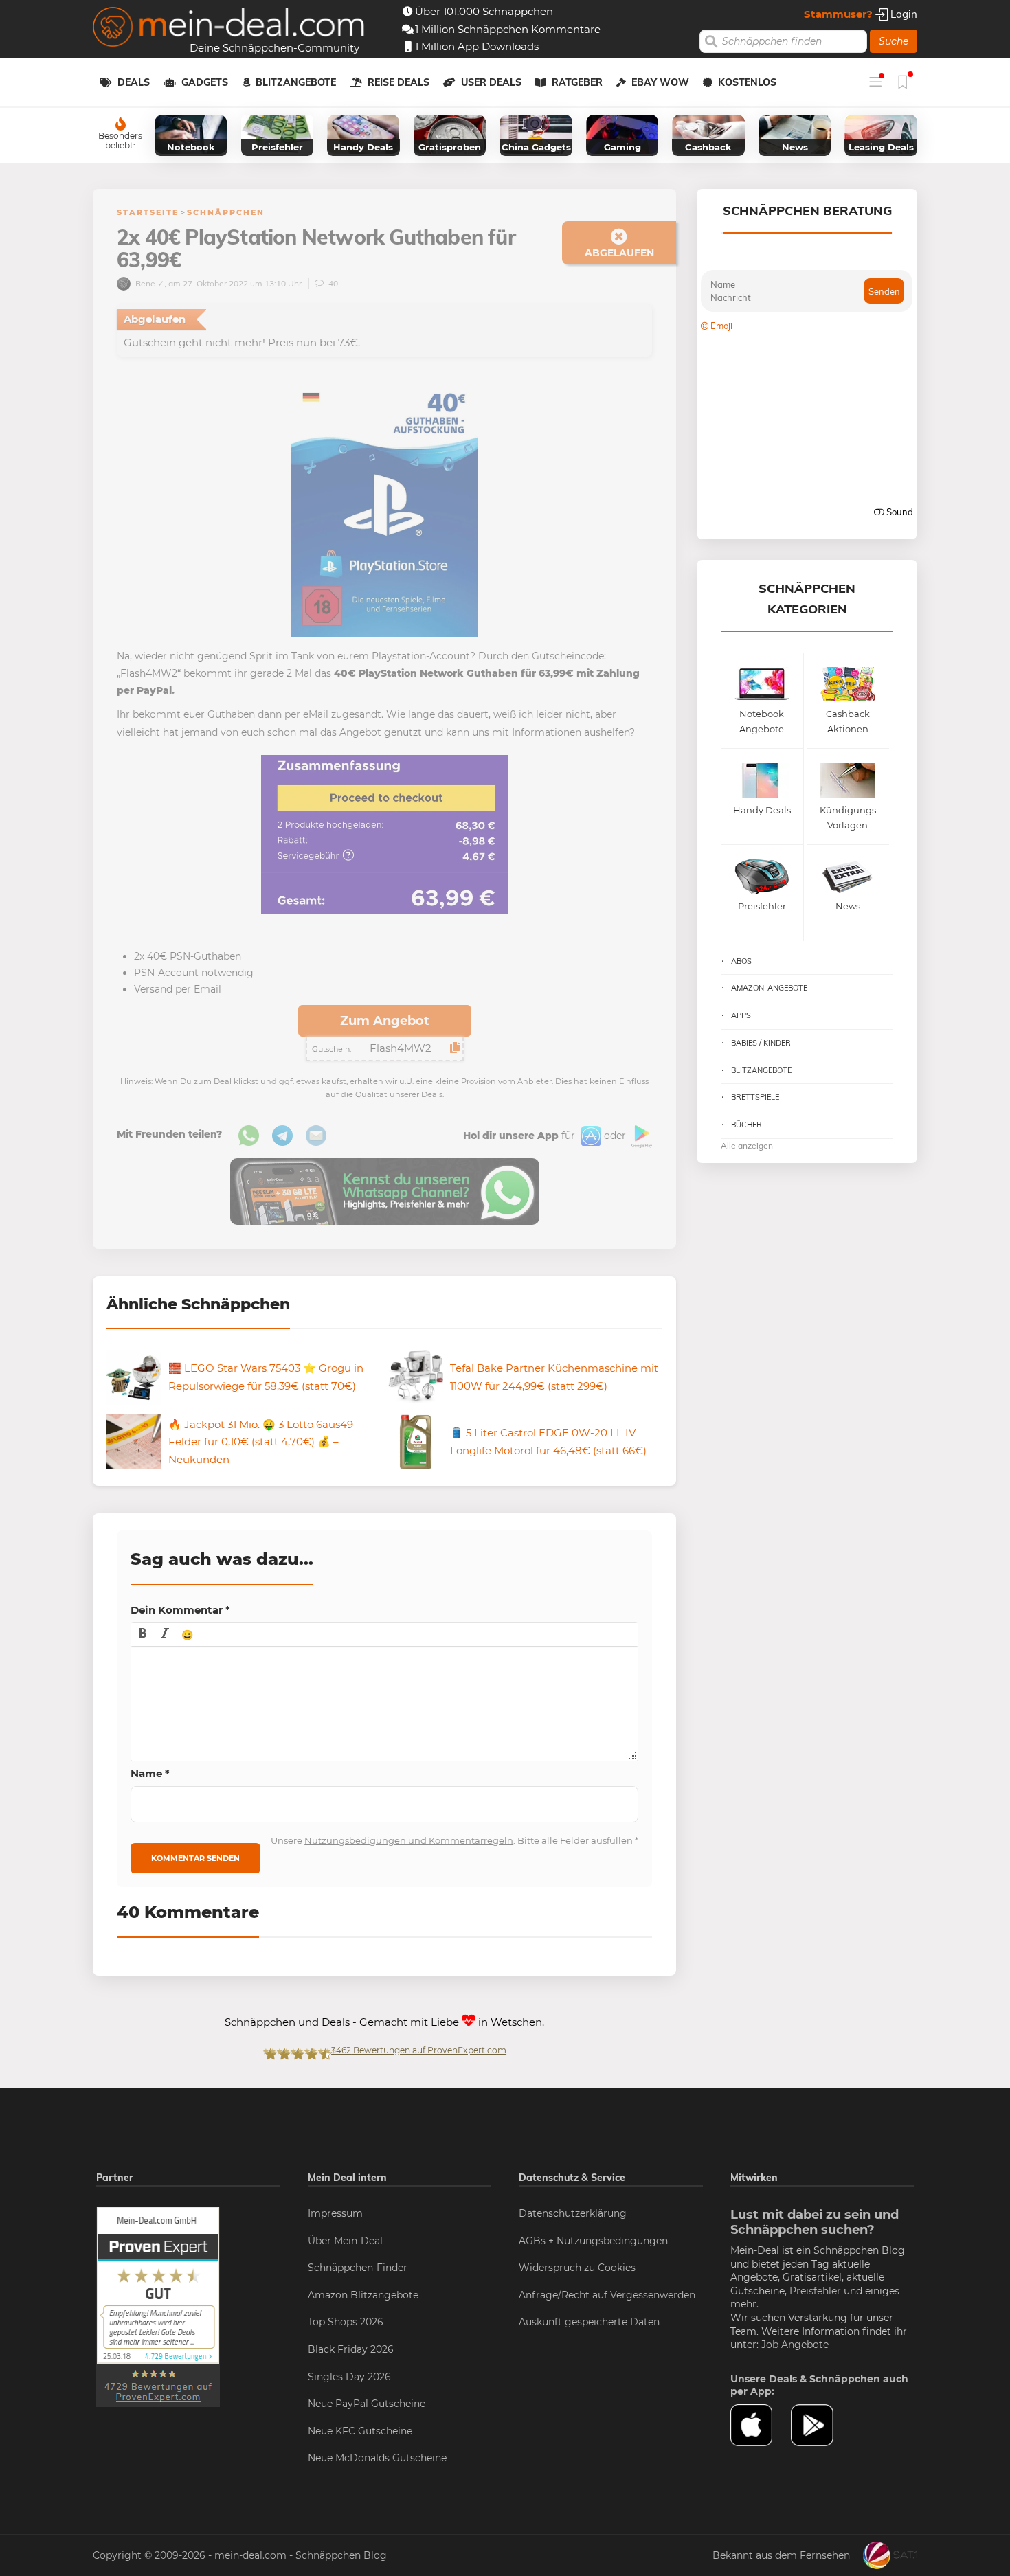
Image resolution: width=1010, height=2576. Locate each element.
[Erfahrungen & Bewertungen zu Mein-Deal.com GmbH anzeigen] (158, 2306)
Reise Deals (399, 82)
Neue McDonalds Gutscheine (377, 2458)
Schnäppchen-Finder (358, 2268)
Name (150, 1773)
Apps (741, 1015)
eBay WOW (660, 82)
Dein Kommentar (180, 1610)
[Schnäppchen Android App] (640, 1136)
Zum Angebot (385, 1021)
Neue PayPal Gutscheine (367, 2404)
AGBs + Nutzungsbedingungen (593, 2241)
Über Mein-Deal (345, 2241)
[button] (143, 1634)
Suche (894, 41)
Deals (134, 82)
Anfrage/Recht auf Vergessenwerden (607, 2295)
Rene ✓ (149, 283)
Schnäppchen (226, 212)
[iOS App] (590, 1136)
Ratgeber (577, 82)
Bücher (747, 1125)
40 (332, 283)
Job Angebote (795, 2345)
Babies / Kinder (761, 1043)
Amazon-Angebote (769, 988)
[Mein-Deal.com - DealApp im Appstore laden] (761, 2426)
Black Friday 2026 (351, 2349)
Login (902, 14)
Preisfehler (815, 2291)
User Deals (491, 82)
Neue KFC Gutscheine (360, 2431)
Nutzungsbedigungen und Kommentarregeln (409, 1840)
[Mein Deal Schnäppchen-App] (821, 2426)
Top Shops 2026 (346, 2322)
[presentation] (143, 1634)
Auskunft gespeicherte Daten (589, 2322)
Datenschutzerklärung (573, 2213)
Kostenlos (747, 82)
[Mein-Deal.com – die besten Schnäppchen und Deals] (229, 29)
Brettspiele (755, 1097)
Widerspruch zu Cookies (577, 2268)
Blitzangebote (296, 82)
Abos (741, 961)
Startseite (148, 212)
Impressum (335, 2213)
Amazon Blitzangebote (363, 2295)
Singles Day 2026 (349, 2377)
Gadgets (205, 82)
